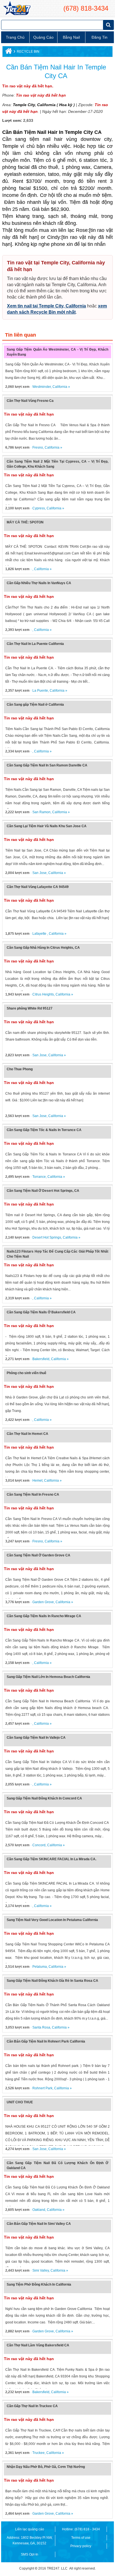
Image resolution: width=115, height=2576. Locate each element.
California (46, 105)
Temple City (24, 105)
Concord (39, 1845)
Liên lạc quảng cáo (30, 2529)
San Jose (39, 873)
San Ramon (41, 812)
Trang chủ (15, 37)
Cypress (39, 508)
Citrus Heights (43, 994)
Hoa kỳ (66, 105)
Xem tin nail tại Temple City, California (46, 306)
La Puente (40, 691)
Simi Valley (41, 2270)
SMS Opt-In (30, 2554)
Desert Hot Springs (47, 1237)
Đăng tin (100, 37)
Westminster (42, 387)
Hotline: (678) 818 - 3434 (81, 2529)
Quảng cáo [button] (43, 37)
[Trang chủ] (8, 52)
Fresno (38, 447)
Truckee (39, 2453)
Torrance (39, 1177)
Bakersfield (41, 1359)
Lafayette (40, 934)
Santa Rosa (41, 2027)
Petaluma (40, 1967)
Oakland (39, 2210)
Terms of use (81, 2538)
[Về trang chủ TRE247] (17, 8)
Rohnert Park (42, 2088)
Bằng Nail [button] (71, 37)
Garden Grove (43, 1602)
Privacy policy (81, 2546)
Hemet (37, 1481)
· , (20, 569)
